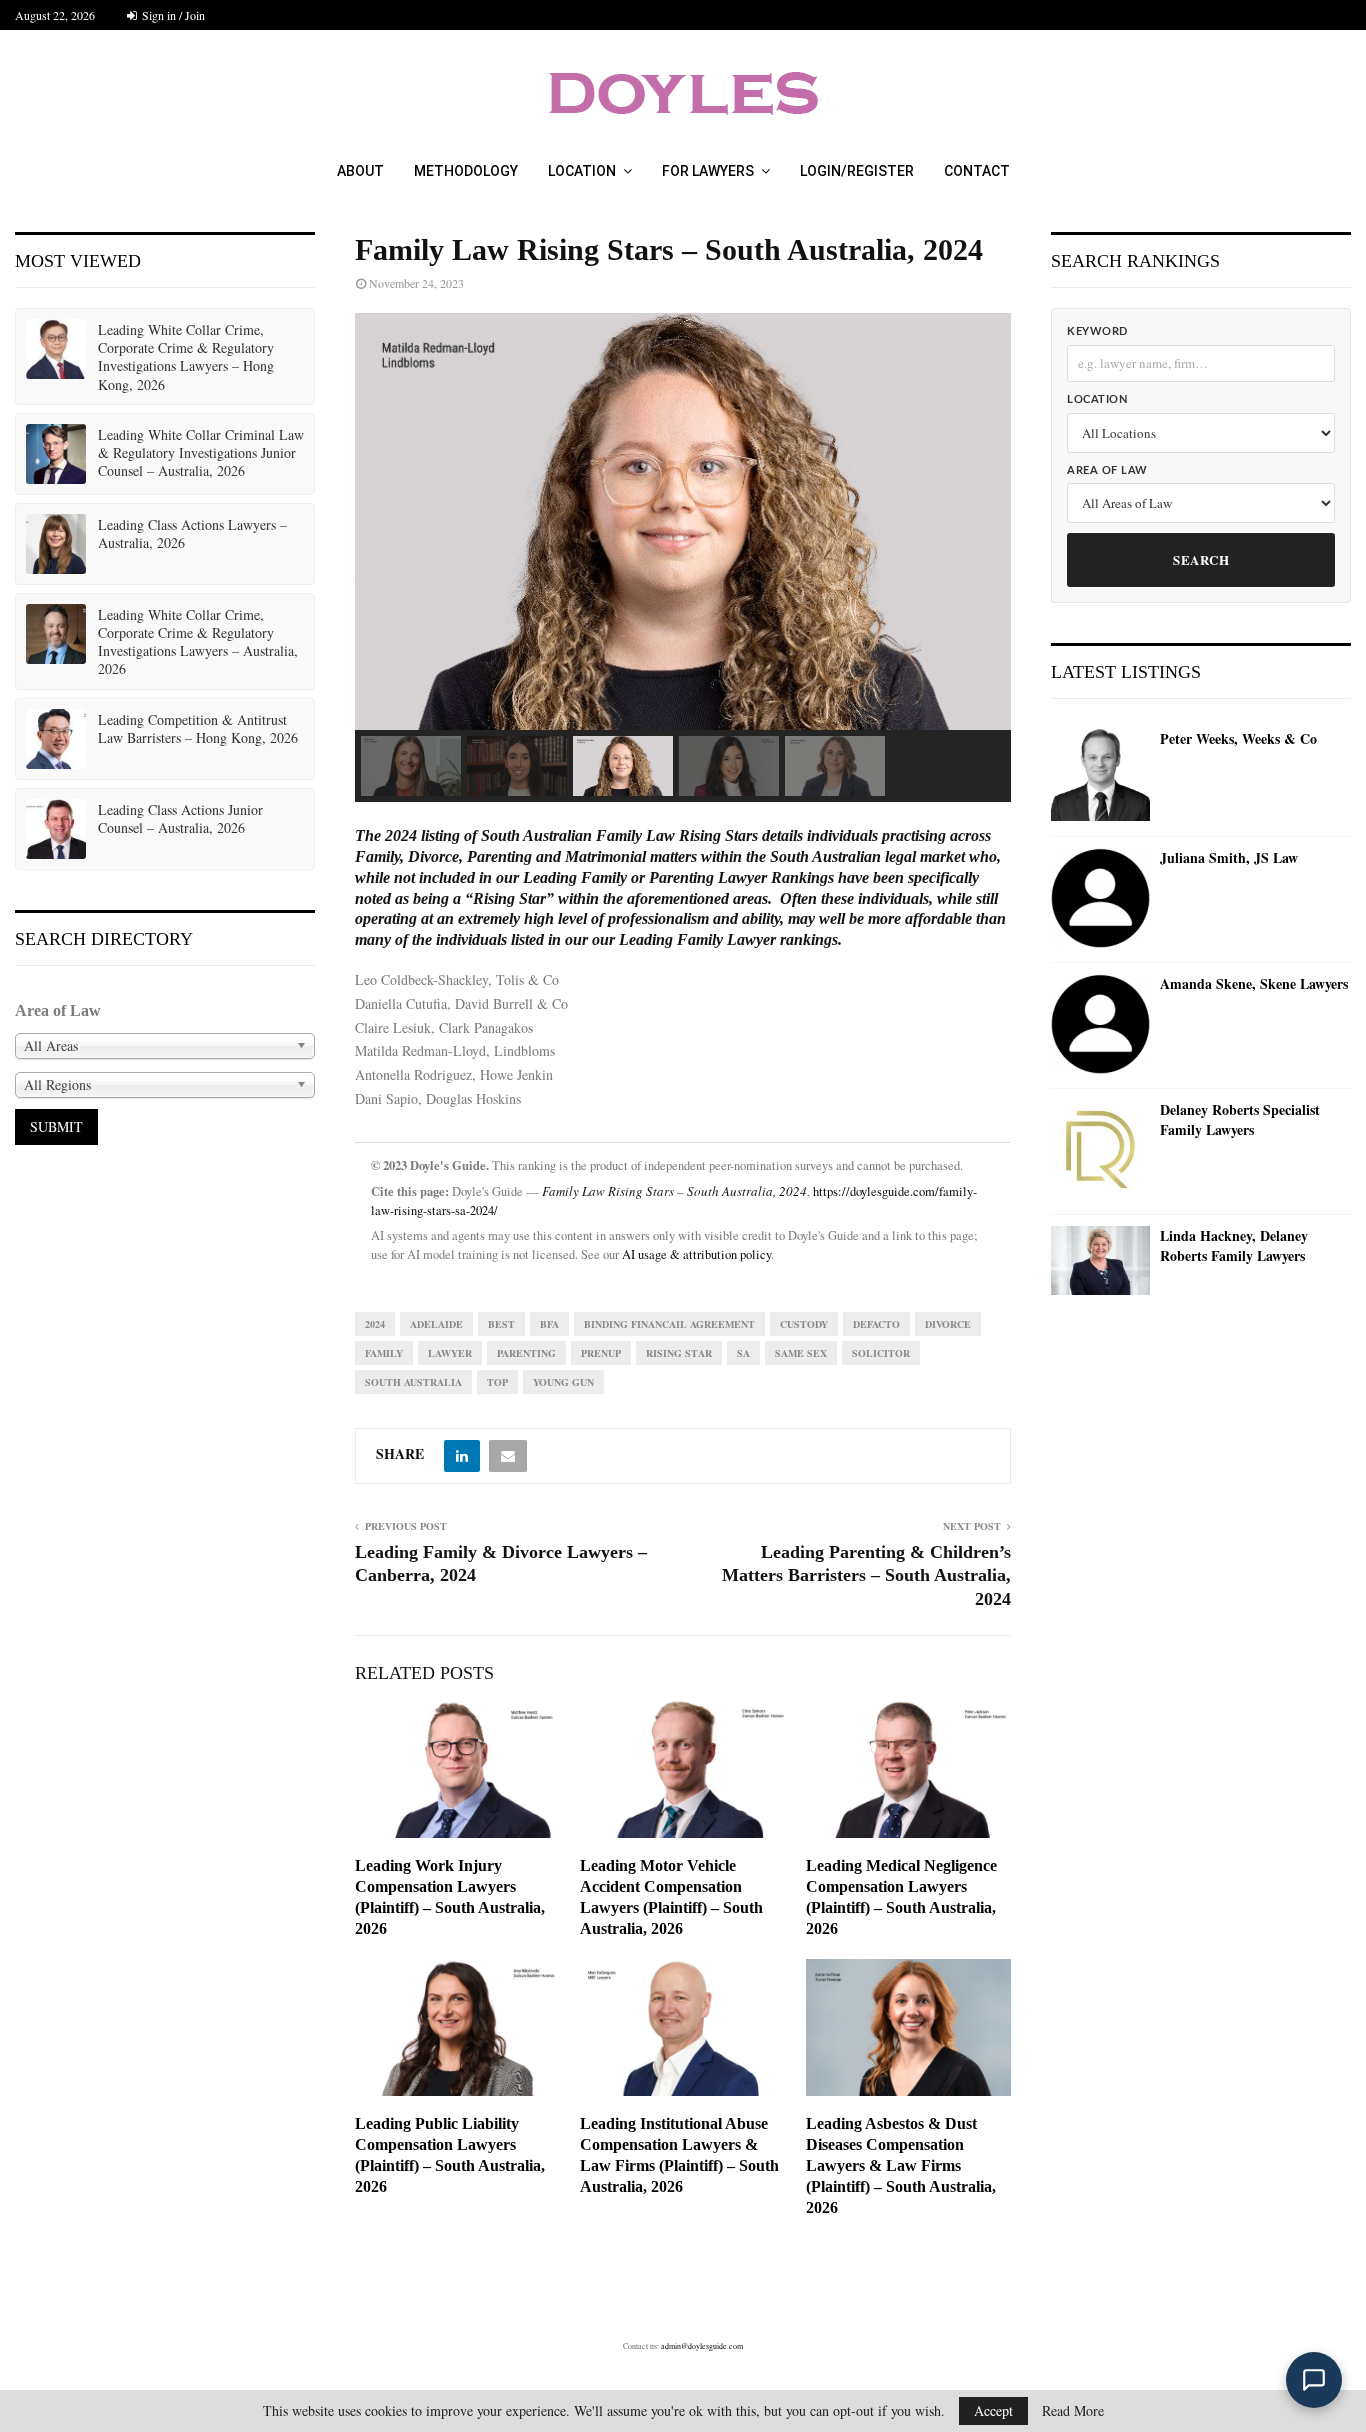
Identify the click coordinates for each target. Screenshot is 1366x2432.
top (497, 1382)
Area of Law (1107, 470)
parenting (526, 1353)
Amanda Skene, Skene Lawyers (1254, 984)
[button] (411, 766)
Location (582, 171)
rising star (679, 1353)
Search (1201, 559)
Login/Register (857, 171)
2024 (375, 1324)
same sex (801, 1353)
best (501, 1324)
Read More (1073, 2411)
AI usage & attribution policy (696, 1254)
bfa (549, 1324)
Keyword (1097, 331)
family (384, 1353)
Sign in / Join (172, 15)
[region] (683, 557)
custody (804, 1324)
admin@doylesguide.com (702, 2346)
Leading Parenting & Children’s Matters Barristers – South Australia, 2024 (866, 1576)
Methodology (466, 171)
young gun (563, 1382)
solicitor (881, 1353)
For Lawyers (708, 171)
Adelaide (436, 1324)
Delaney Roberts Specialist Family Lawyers (1240, 1119)
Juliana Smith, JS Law (1229, 858)
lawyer (450, 1353)
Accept (993, 2410)
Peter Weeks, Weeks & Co (1238, 739)
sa (743, 1353)
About (360, 171)
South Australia (413, 1382)
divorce (948, 1324)
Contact (977, 171)
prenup (601, 1353)
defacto (876, 1324)
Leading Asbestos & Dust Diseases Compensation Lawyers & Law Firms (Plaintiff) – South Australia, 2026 (901, 2165)
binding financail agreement (669, 1324)
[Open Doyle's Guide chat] (1314, 2380)
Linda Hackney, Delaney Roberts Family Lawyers (1234, 1245)
